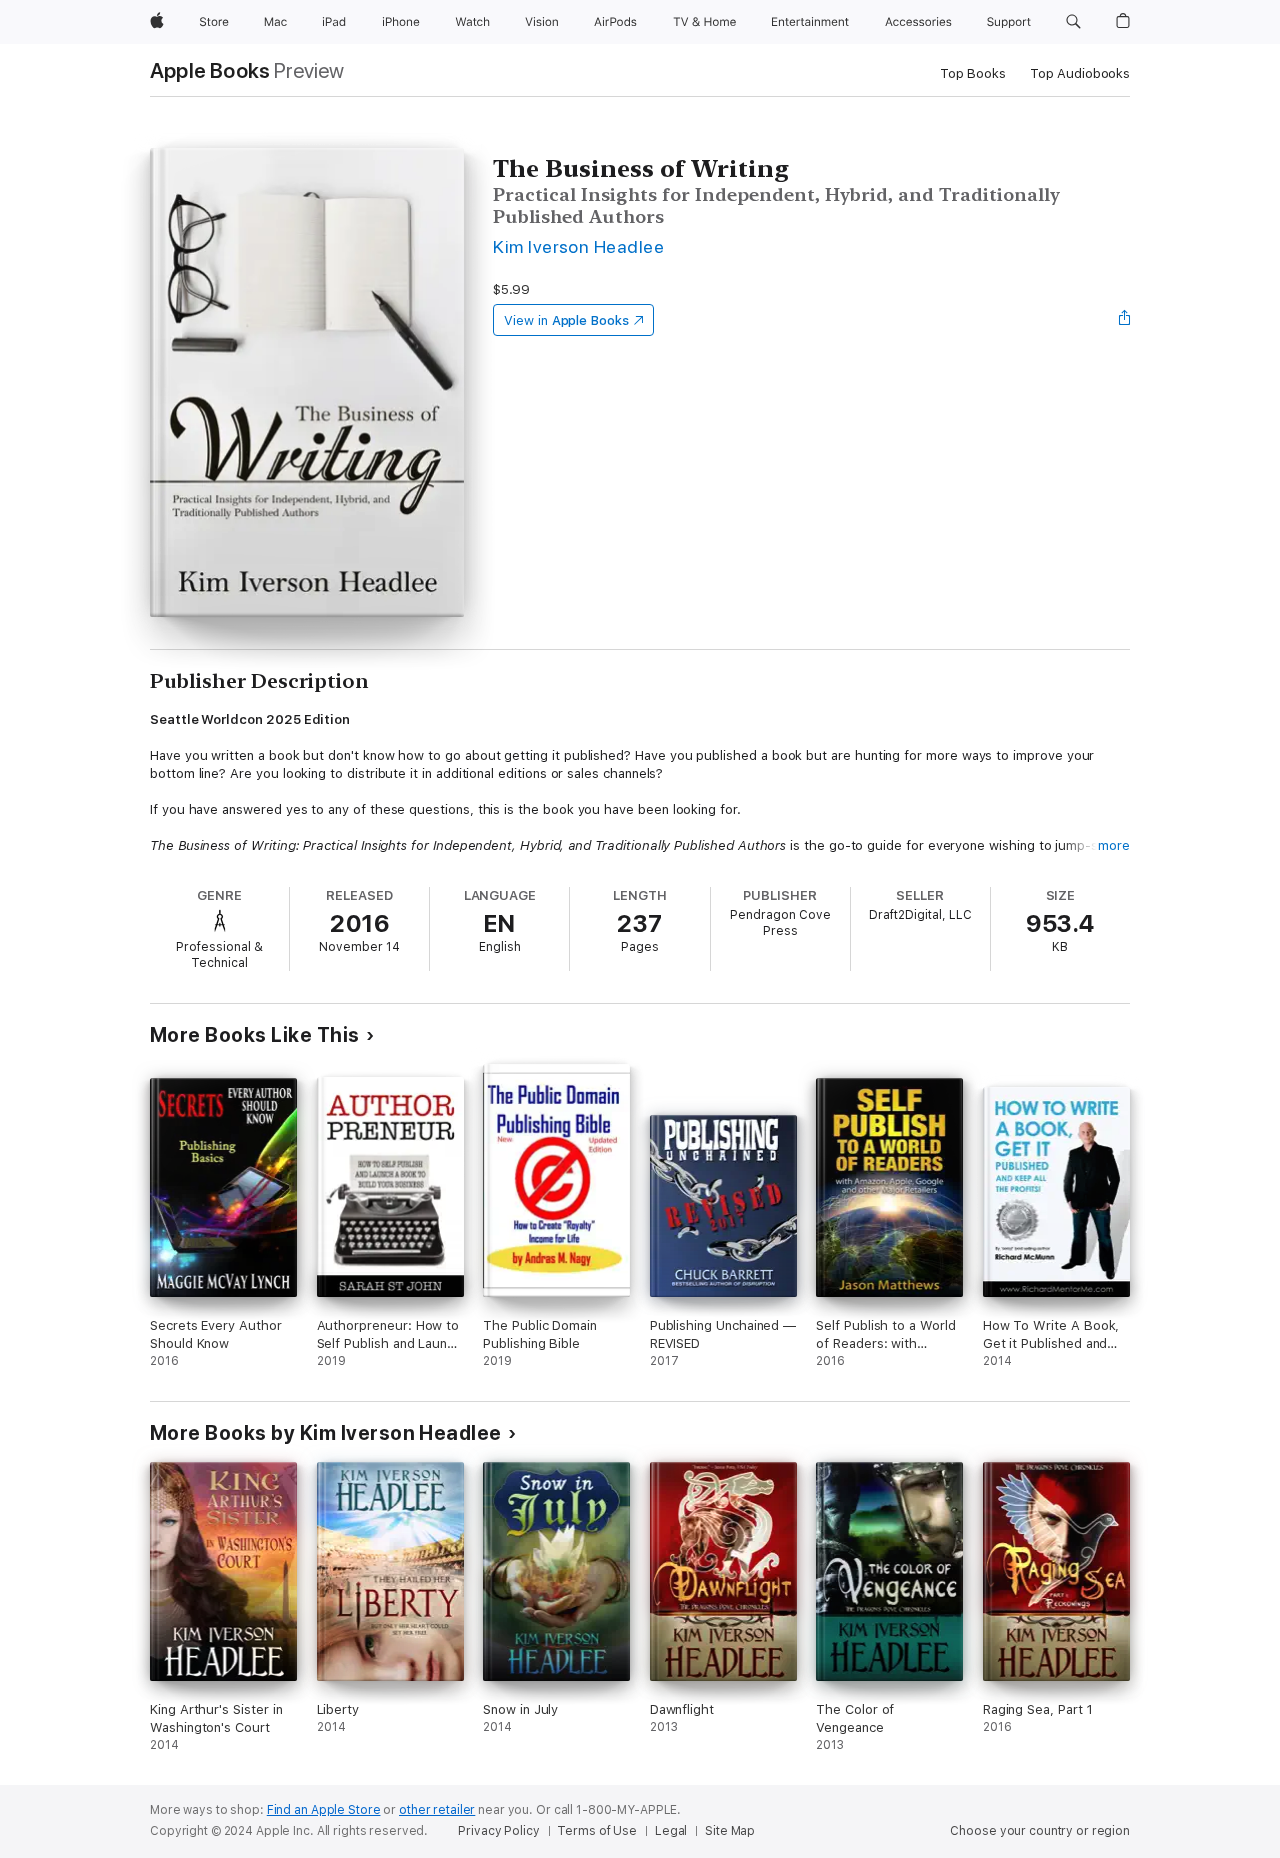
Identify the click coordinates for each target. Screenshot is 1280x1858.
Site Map (730, 1831)
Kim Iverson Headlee (578, 246)
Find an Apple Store (324, 1810)
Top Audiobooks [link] (1080, 73)
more (1114, 845)
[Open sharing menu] (1125, 320)
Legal (671, 1831)
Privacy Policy (498, 1831)
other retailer (437, 1810)
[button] (1073, 22)
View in (566, 320)
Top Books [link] (973, 73)
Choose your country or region (1040, 1831)
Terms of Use (597, 1831)
